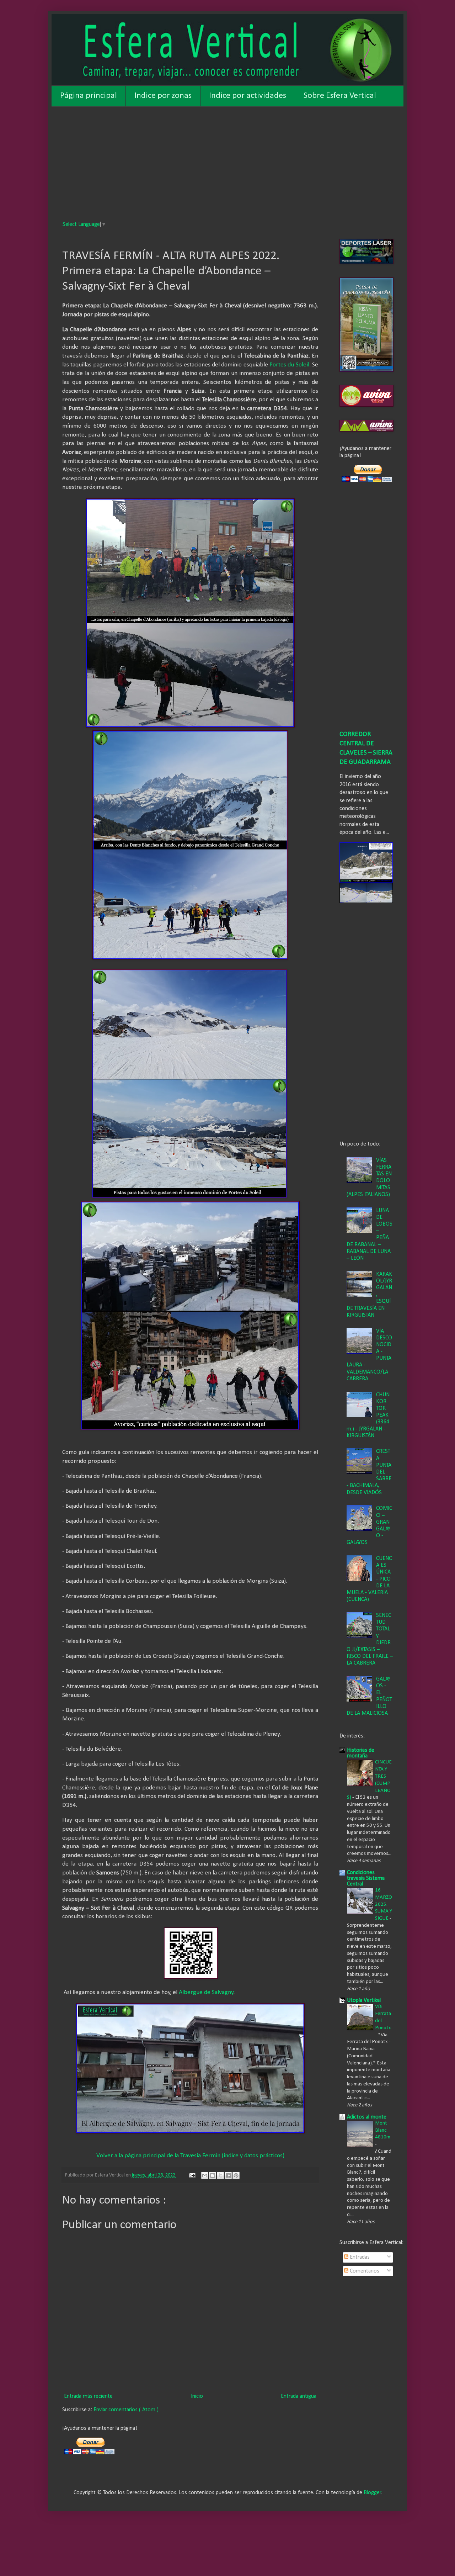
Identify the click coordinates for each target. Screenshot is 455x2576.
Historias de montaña (361, 1753)
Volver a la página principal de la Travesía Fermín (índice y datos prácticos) (190, 2156)
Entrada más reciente (88, 2396)
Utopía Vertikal (364, 2000)
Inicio (197, 2396)
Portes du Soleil (289, 365)
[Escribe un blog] (213, 2175)
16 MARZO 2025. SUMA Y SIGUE (384, 1904)
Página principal (89, 96)
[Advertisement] (227, 160)
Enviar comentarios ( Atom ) (126, 2410)
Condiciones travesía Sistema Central (366, 1878)
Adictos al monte (367, 2117)
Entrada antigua (299, 2396)
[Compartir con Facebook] (228, 2175)
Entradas (359, 2257)
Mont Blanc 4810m (383, 2130)
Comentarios (364, 2271)
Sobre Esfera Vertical (340, 96)
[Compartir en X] (220, 2175)
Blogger (372, 2493)
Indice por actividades (248, 96)
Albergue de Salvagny (206, 1992)
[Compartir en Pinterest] (236, 2175)
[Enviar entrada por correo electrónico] (192, 2175)
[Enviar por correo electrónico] (205, 2175)
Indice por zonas (163, 96)
